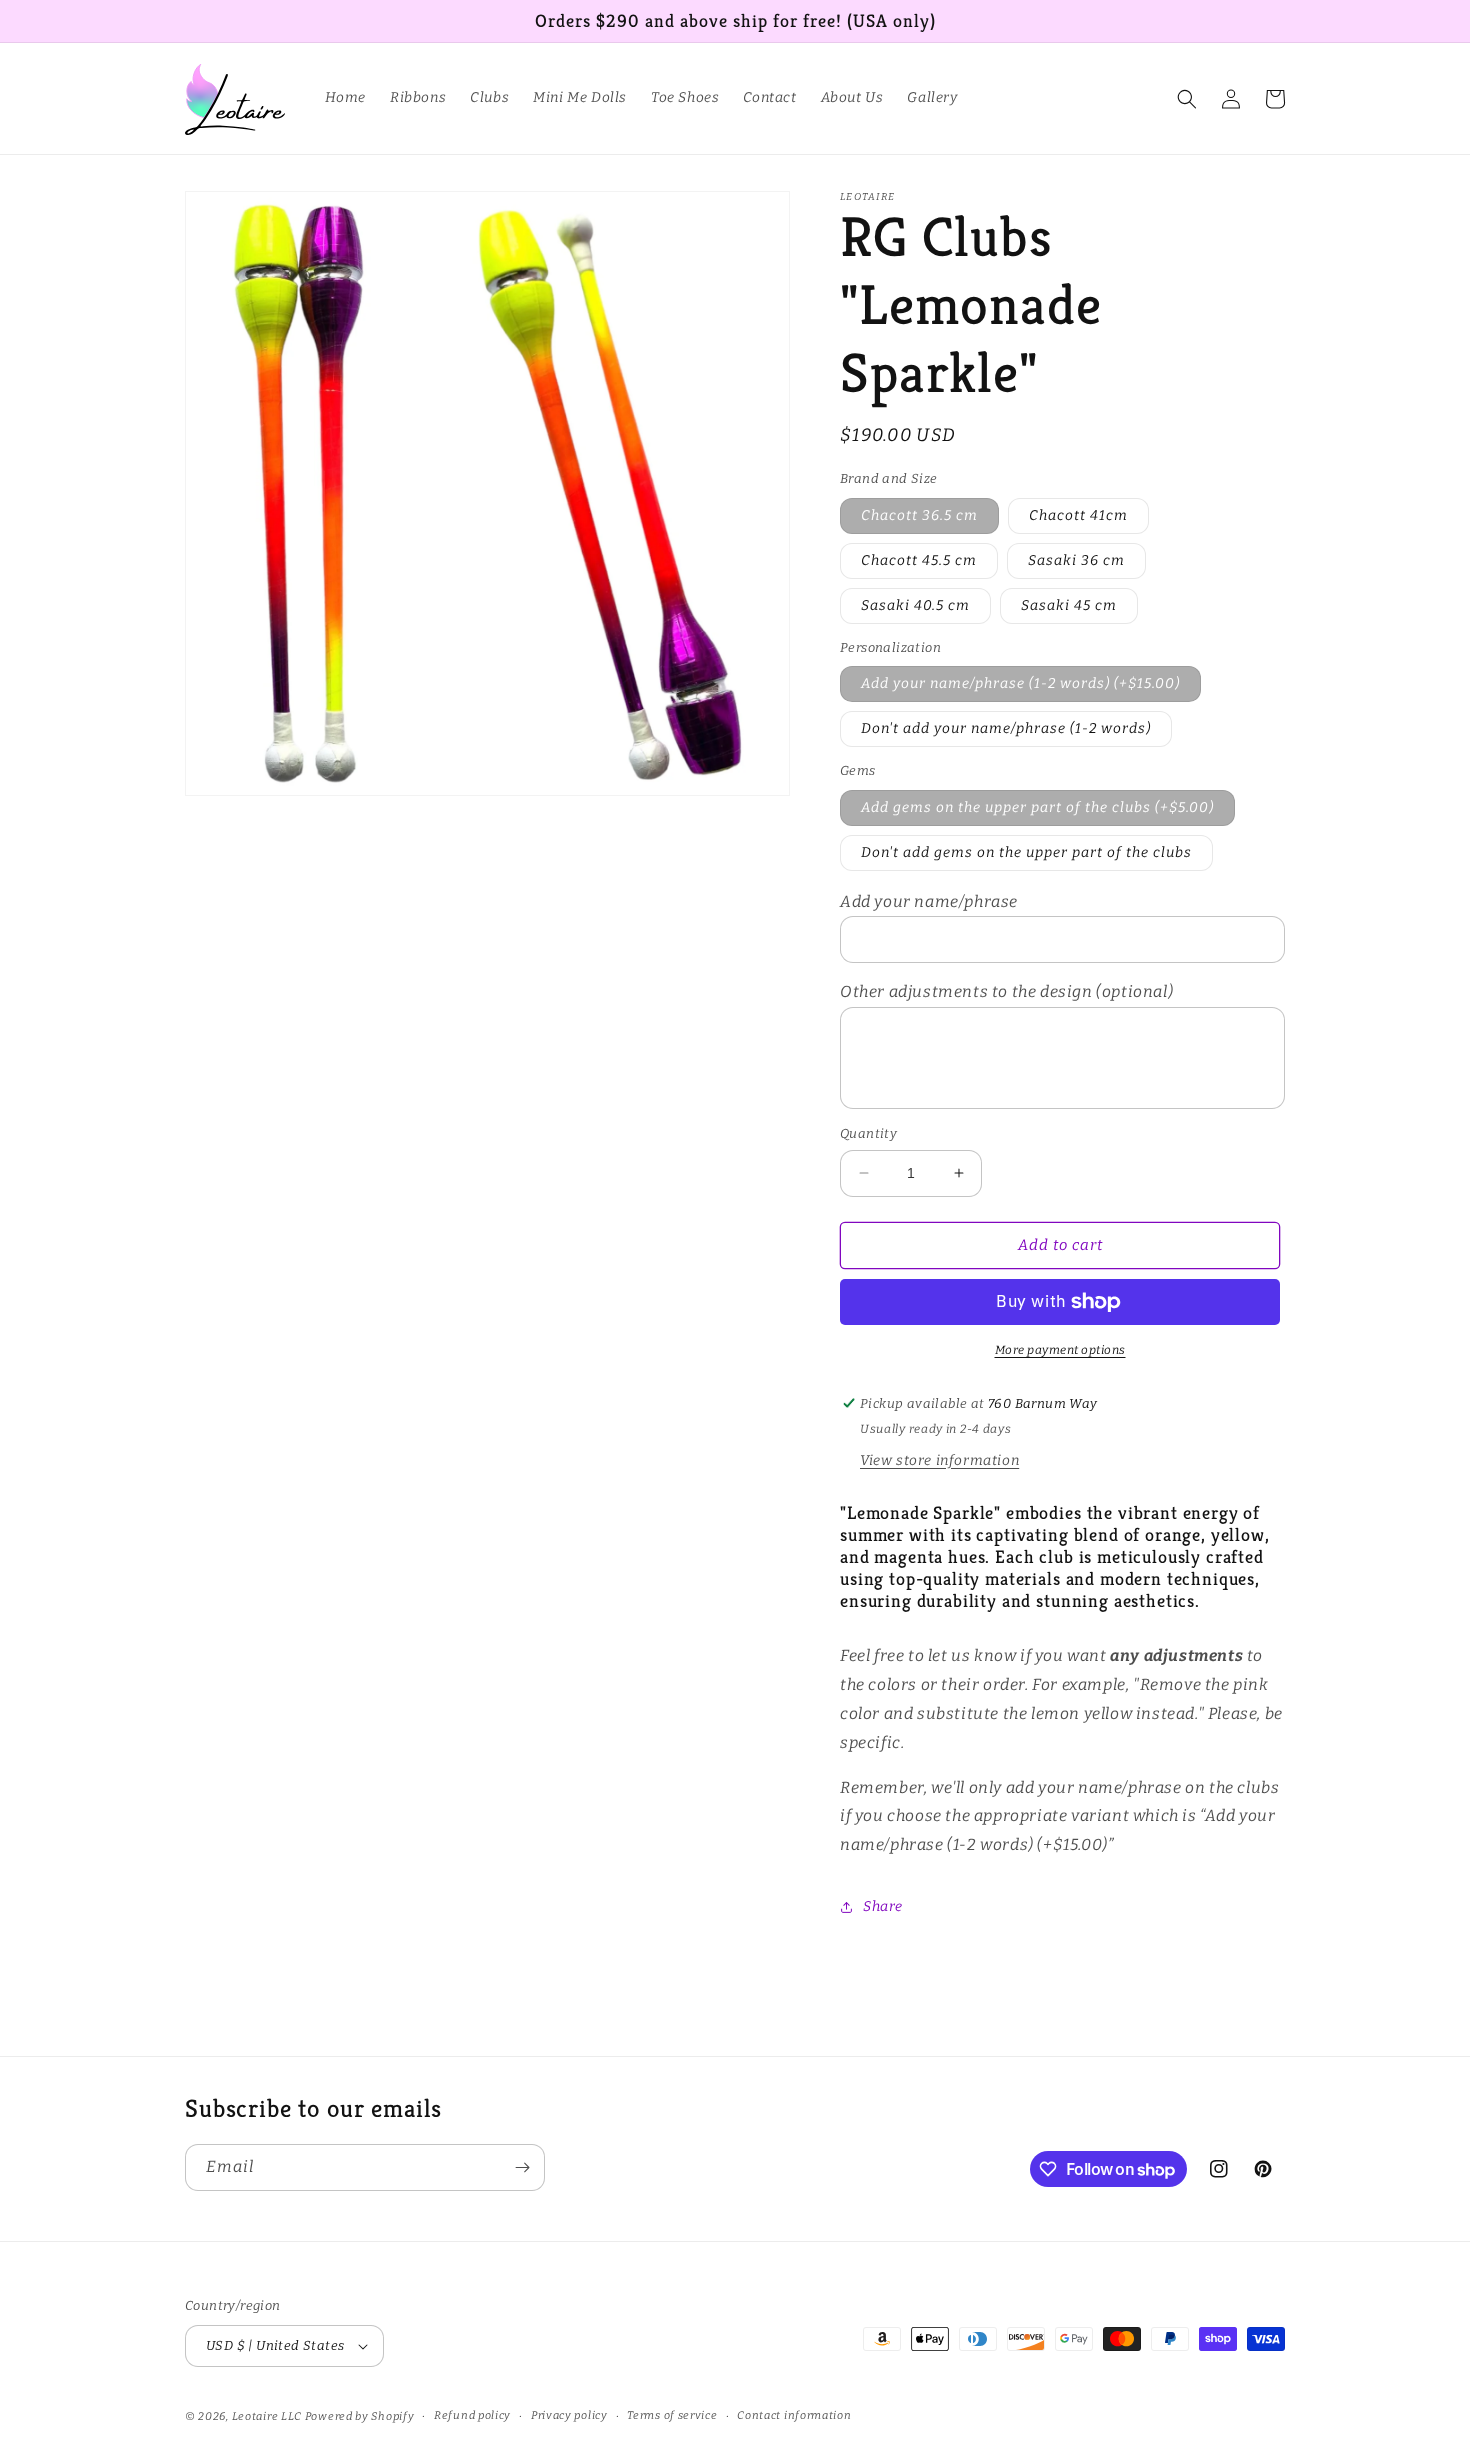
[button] (1187, 99)
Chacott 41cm (1078, 515)
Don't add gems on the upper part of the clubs (1026, 852)
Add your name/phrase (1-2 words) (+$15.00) (1020, 683)
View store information (939, 1460)
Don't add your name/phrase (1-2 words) (1006, 728)
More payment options (1060, 1350)
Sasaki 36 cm (1076, 560)
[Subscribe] (522, 2167)
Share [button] (883, 1906)
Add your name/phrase (929, 901)
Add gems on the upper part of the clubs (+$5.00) (1037, 807)
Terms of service (672, 2415)
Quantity (868, 1133)
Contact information (794, 2415)
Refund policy (472, 2415)
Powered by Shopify (360, 2416)
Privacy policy (569, 2415)
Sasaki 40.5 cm (915, 605)
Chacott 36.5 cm (919, 515)
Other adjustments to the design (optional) (1006, 991)
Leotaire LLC (267, 2416)
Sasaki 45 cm (1069, 605)
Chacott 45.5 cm (919, 560)
